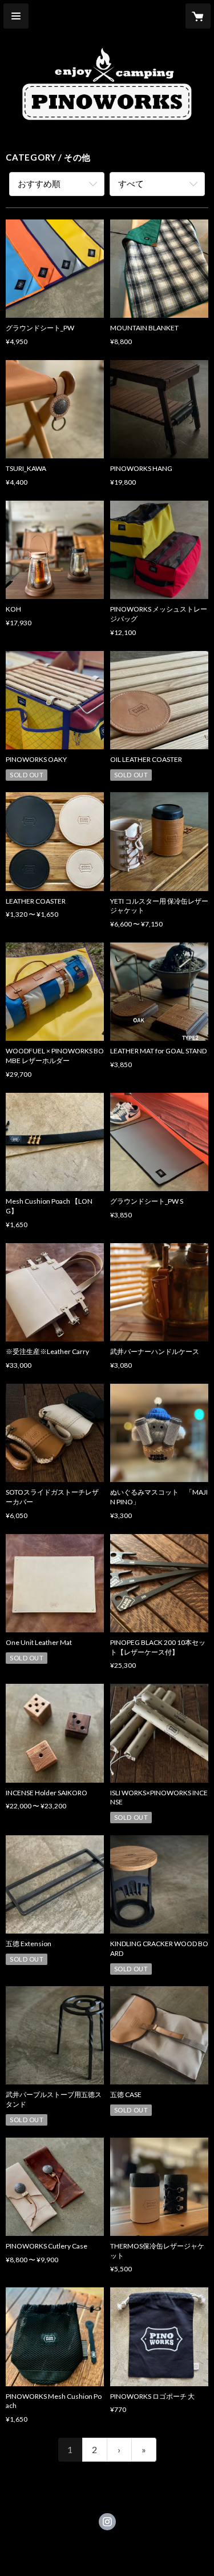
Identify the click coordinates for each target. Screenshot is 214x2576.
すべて (131, 183)
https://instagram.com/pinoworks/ (107, 2522)
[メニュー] (16, 16)
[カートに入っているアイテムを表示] (198, 16)
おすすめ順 (39, 183)
